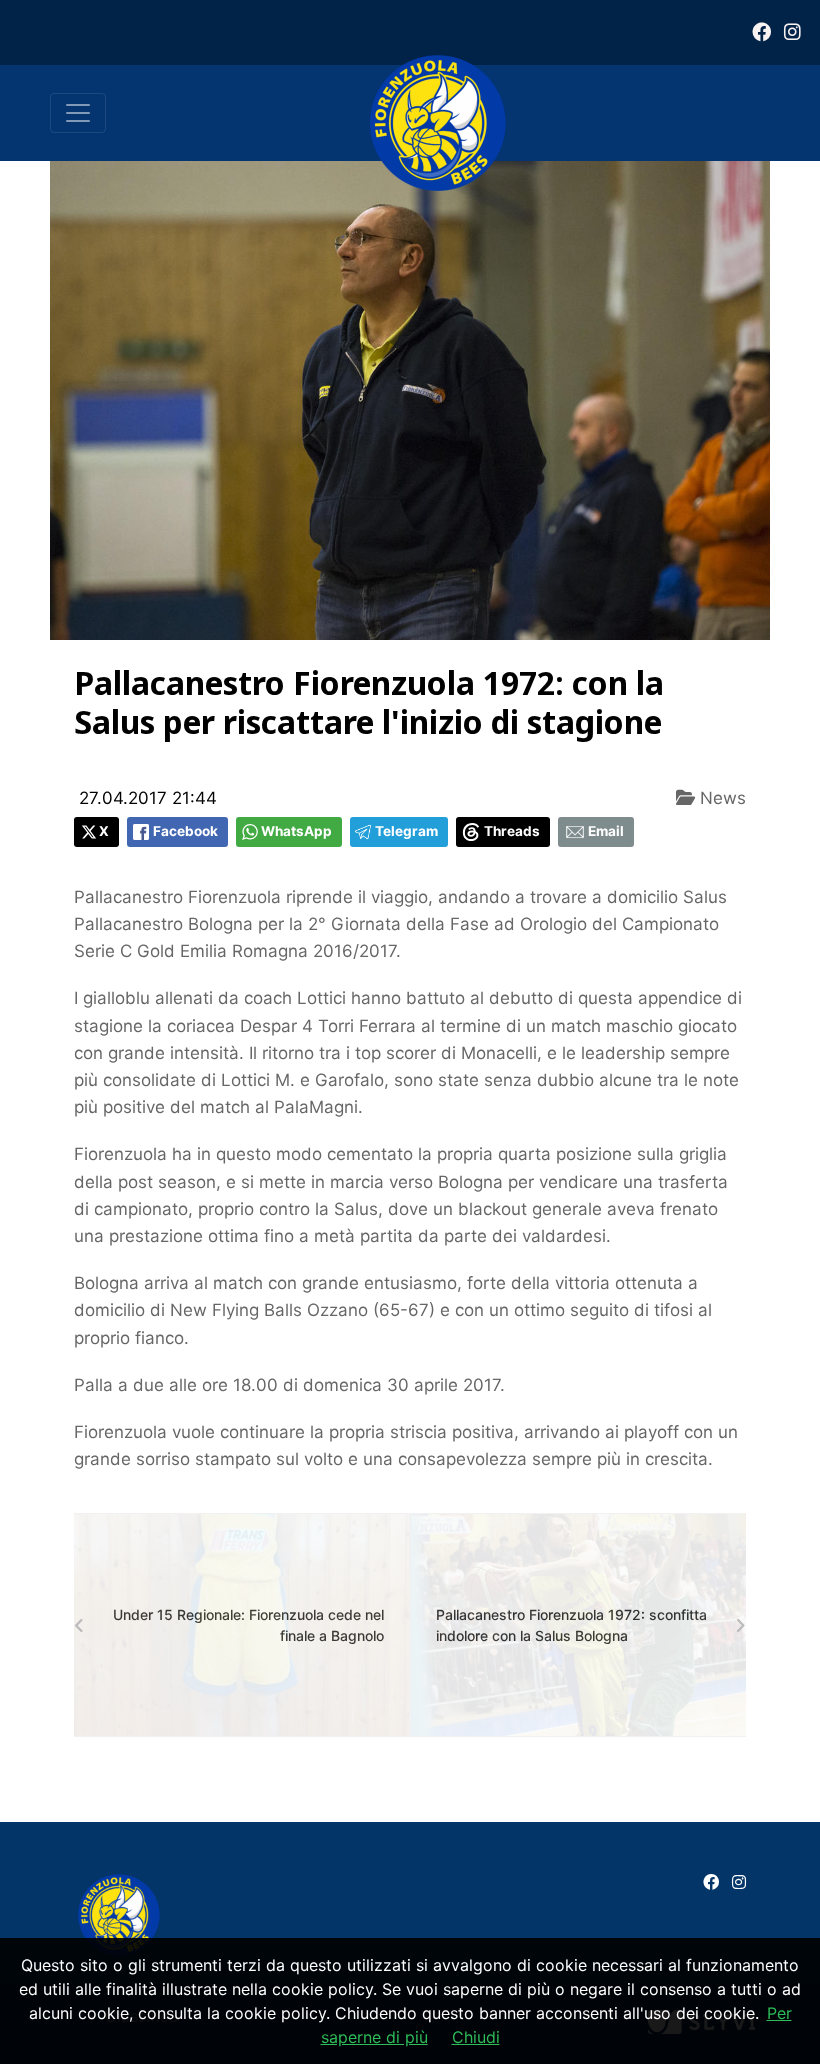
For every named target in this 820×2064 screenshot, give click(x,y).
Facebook (185, 831)
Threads (512, 831)
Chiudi (476, 2037)
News (720, 798)
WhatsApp (296, 831)
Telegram (406, 831)
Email (606, 831)
